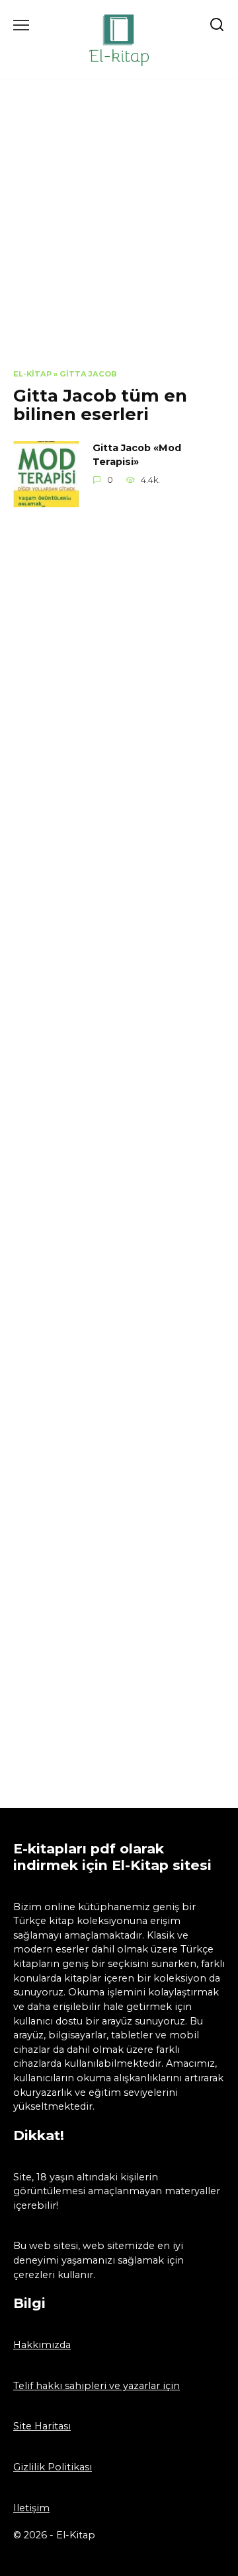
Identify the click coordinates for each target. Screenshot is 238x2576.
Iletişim (31, 2508)
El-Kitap (32, 374)
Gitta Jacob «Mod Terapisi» (137, 455)
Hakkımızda (42, 2345)
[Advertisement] (119, 234)
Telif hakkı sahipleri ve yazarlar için (97, 2386)
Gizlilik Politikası (53, 2467)
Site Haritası (42, 2426)
